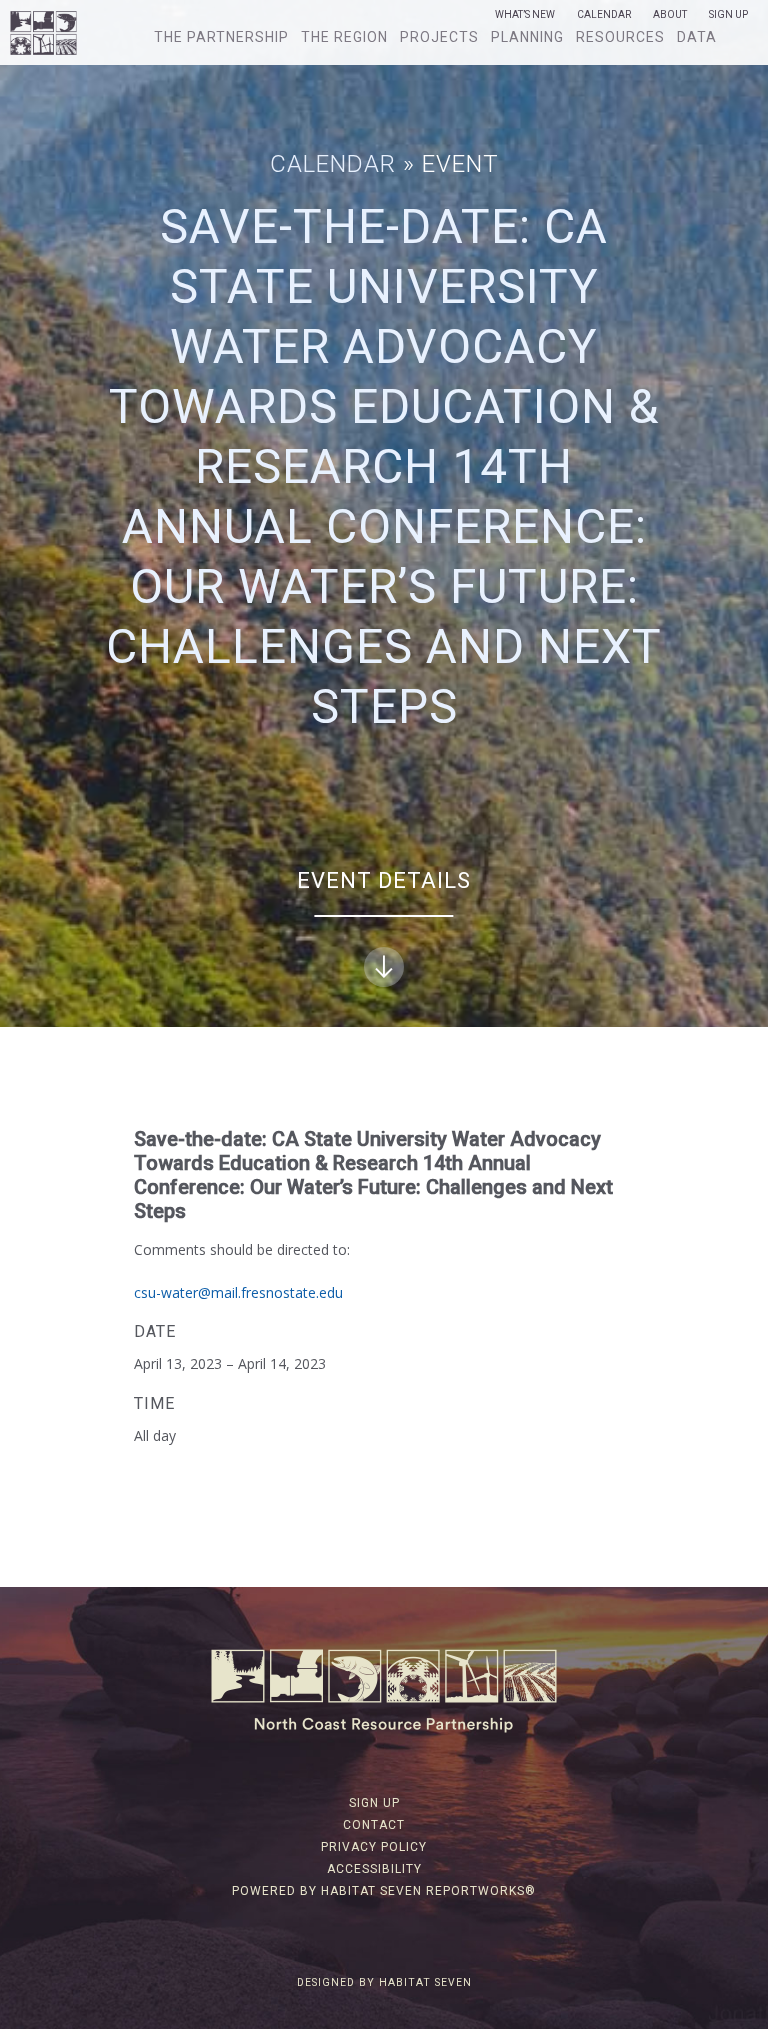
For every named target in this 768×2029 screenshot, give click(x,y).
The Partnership (221, 37)
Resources (620, 37)
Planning (527, 37)
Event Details (384, 880)
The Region (344, 37)
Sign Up (728, 15)
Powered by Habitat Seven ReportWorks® (384, 1891)
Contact (374, 1825)
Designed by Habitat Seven (384, 1982)
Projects (439, 37)
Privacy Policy (374, 1847)
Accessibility (374, 1869)
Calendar (604, 15)
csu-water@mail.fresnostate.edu (238, 1292)
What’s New (525, 15)
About (670, 15)
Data (697, 37)
